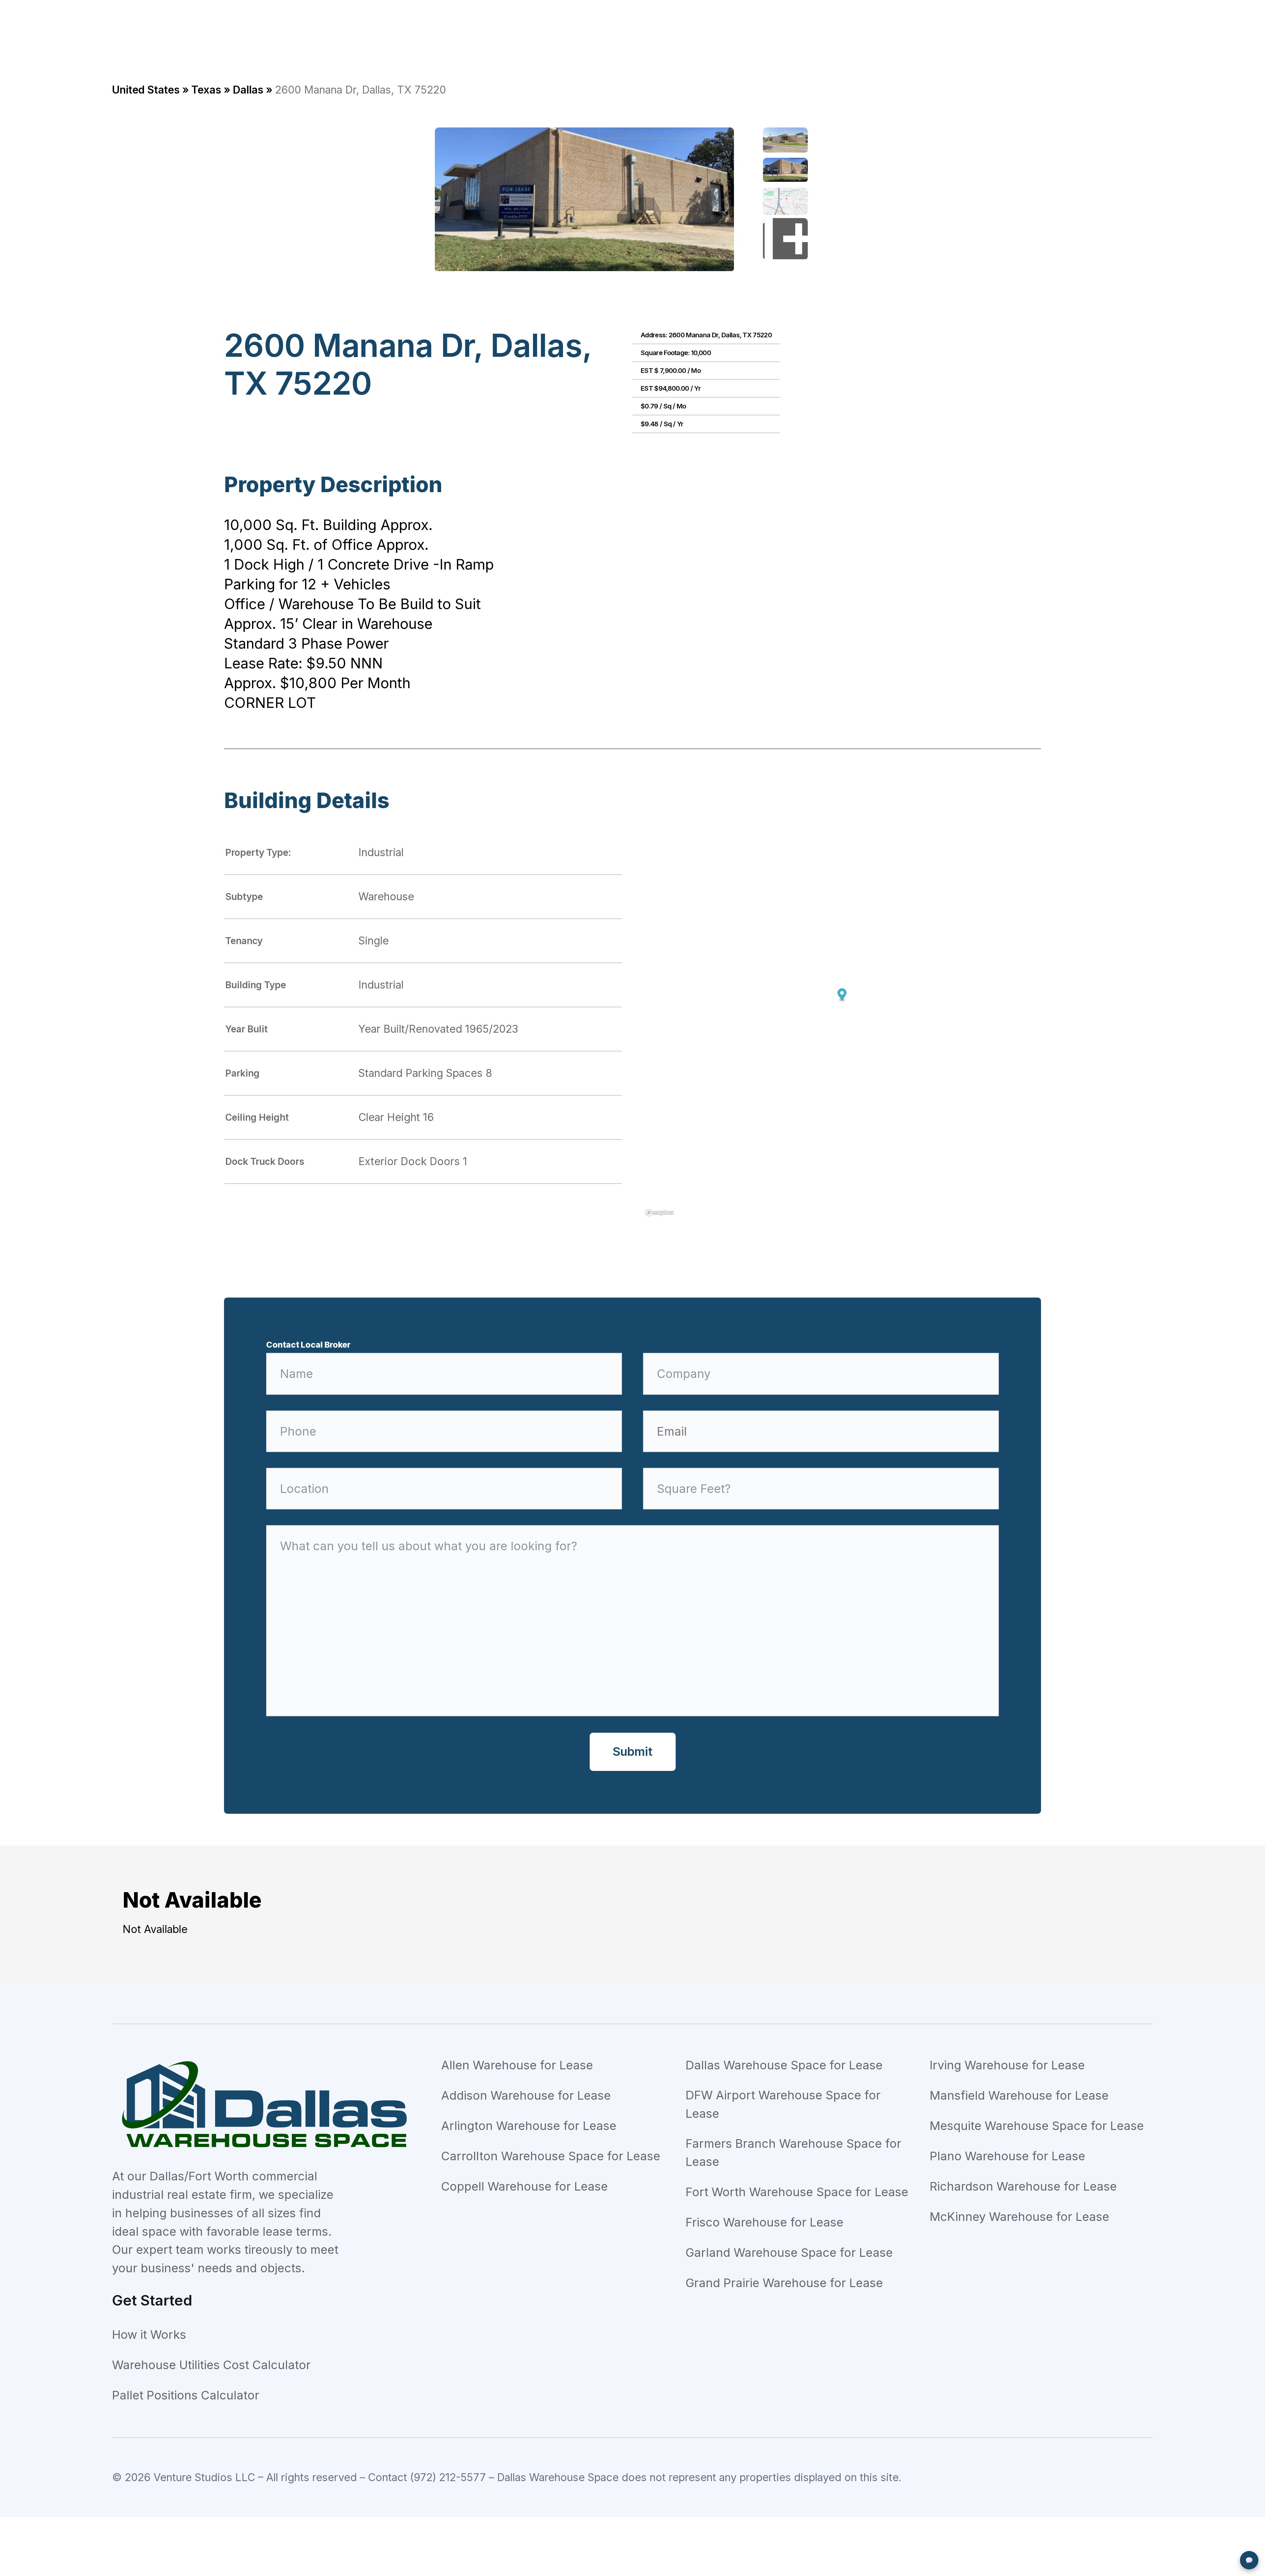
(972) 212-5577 (448, 2477)
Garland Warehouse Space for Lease (789, 2253)
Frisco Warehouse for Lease (764, 2222)
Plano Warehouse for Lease (1007, 2156)
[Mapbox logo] (660, 1213)
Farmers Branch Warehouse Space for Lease (793, 2153)
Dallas (248, 90)
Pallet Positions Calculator (186, 2395)
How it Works (149, 2335)
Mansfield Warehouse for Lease (1019, 2095)
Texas (206, 90)
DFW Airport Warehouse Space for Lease (783, 2104)
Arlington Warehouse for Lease (529, 2126)
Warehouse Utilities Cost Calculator (211, 2365)
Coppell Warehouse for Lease (524, 2186)
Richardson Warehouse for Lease (1023, 2186)
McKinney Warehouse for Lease (1019, 2217)
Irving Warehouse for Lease (1007, 2065)
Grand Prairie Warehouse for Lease (784, 2283)
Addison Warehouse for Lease (526, 2095)
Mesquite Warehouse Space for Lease (1037, 2126)
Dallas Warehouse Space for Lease (784, 2065)
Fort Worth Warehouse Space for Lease (797, 2192)
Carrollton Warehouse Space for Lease (551, 2156)
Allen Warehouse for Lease (517, 2065)
